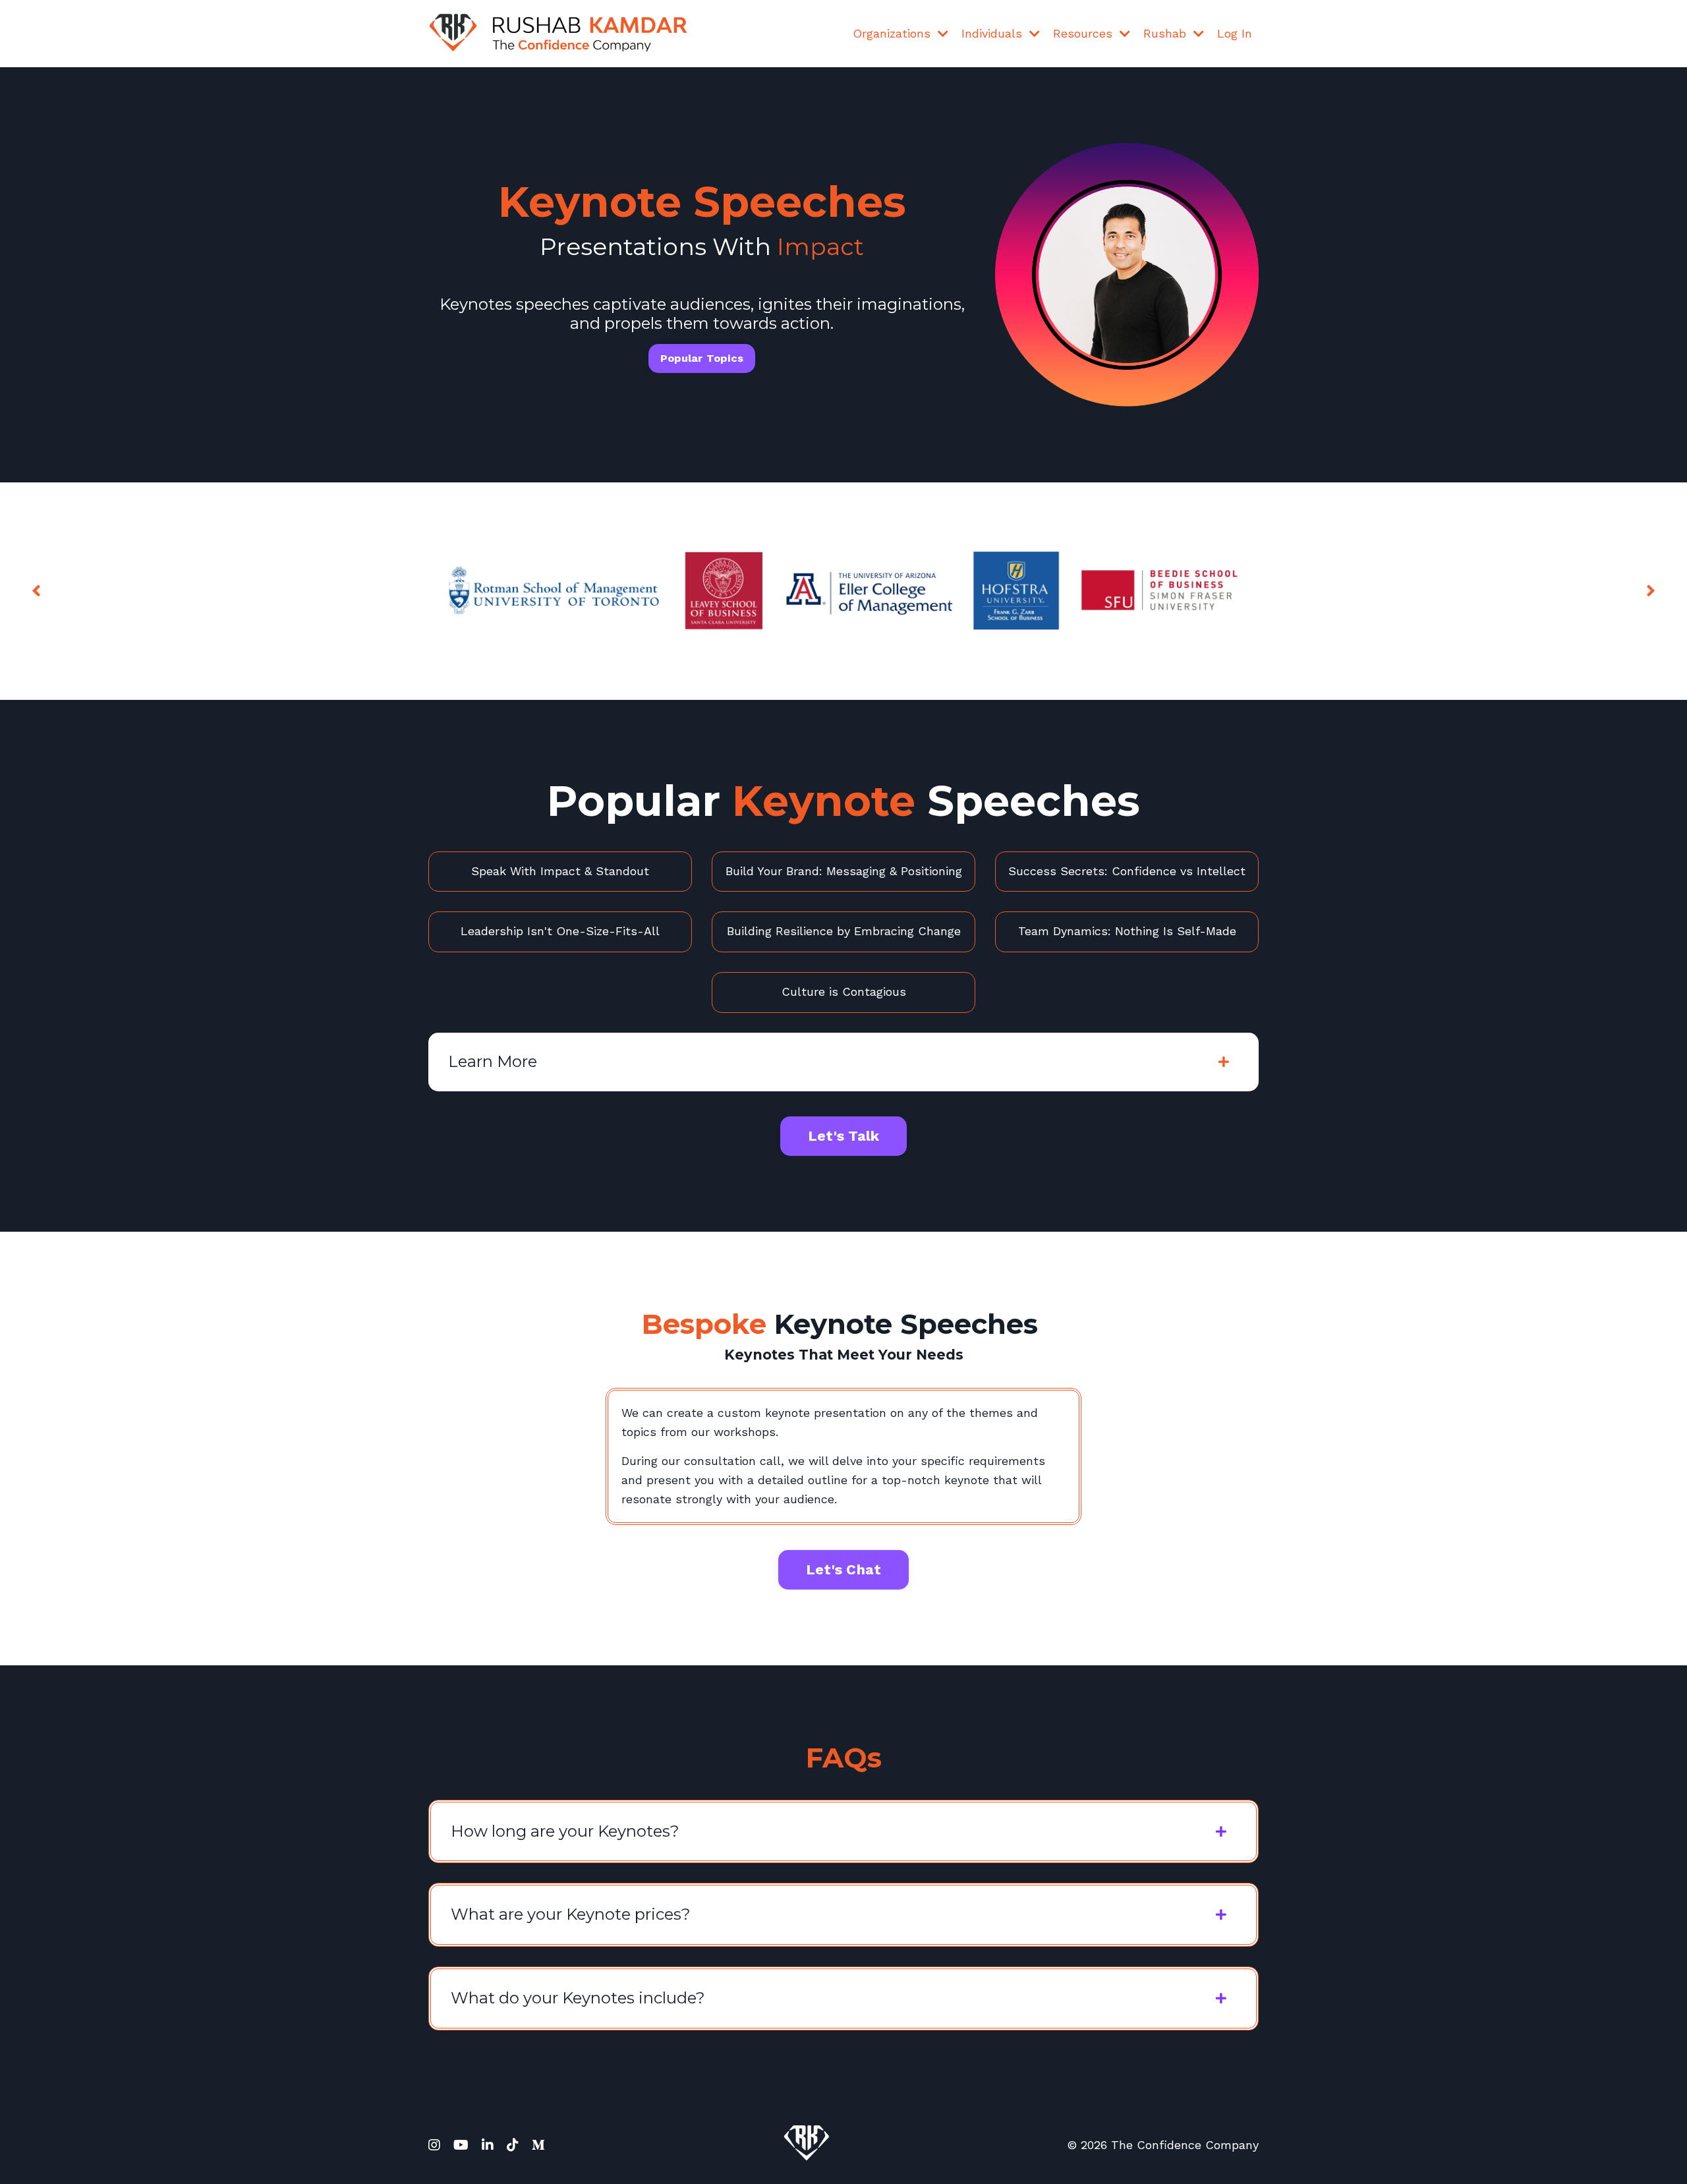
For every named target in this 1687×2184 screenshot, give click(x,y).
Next (1651, 591)
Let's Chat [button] (844, 1569)
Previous (36, 591)
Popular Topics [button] (702, 358)
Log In (1235, 33)
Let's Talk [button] (844, 1136)
